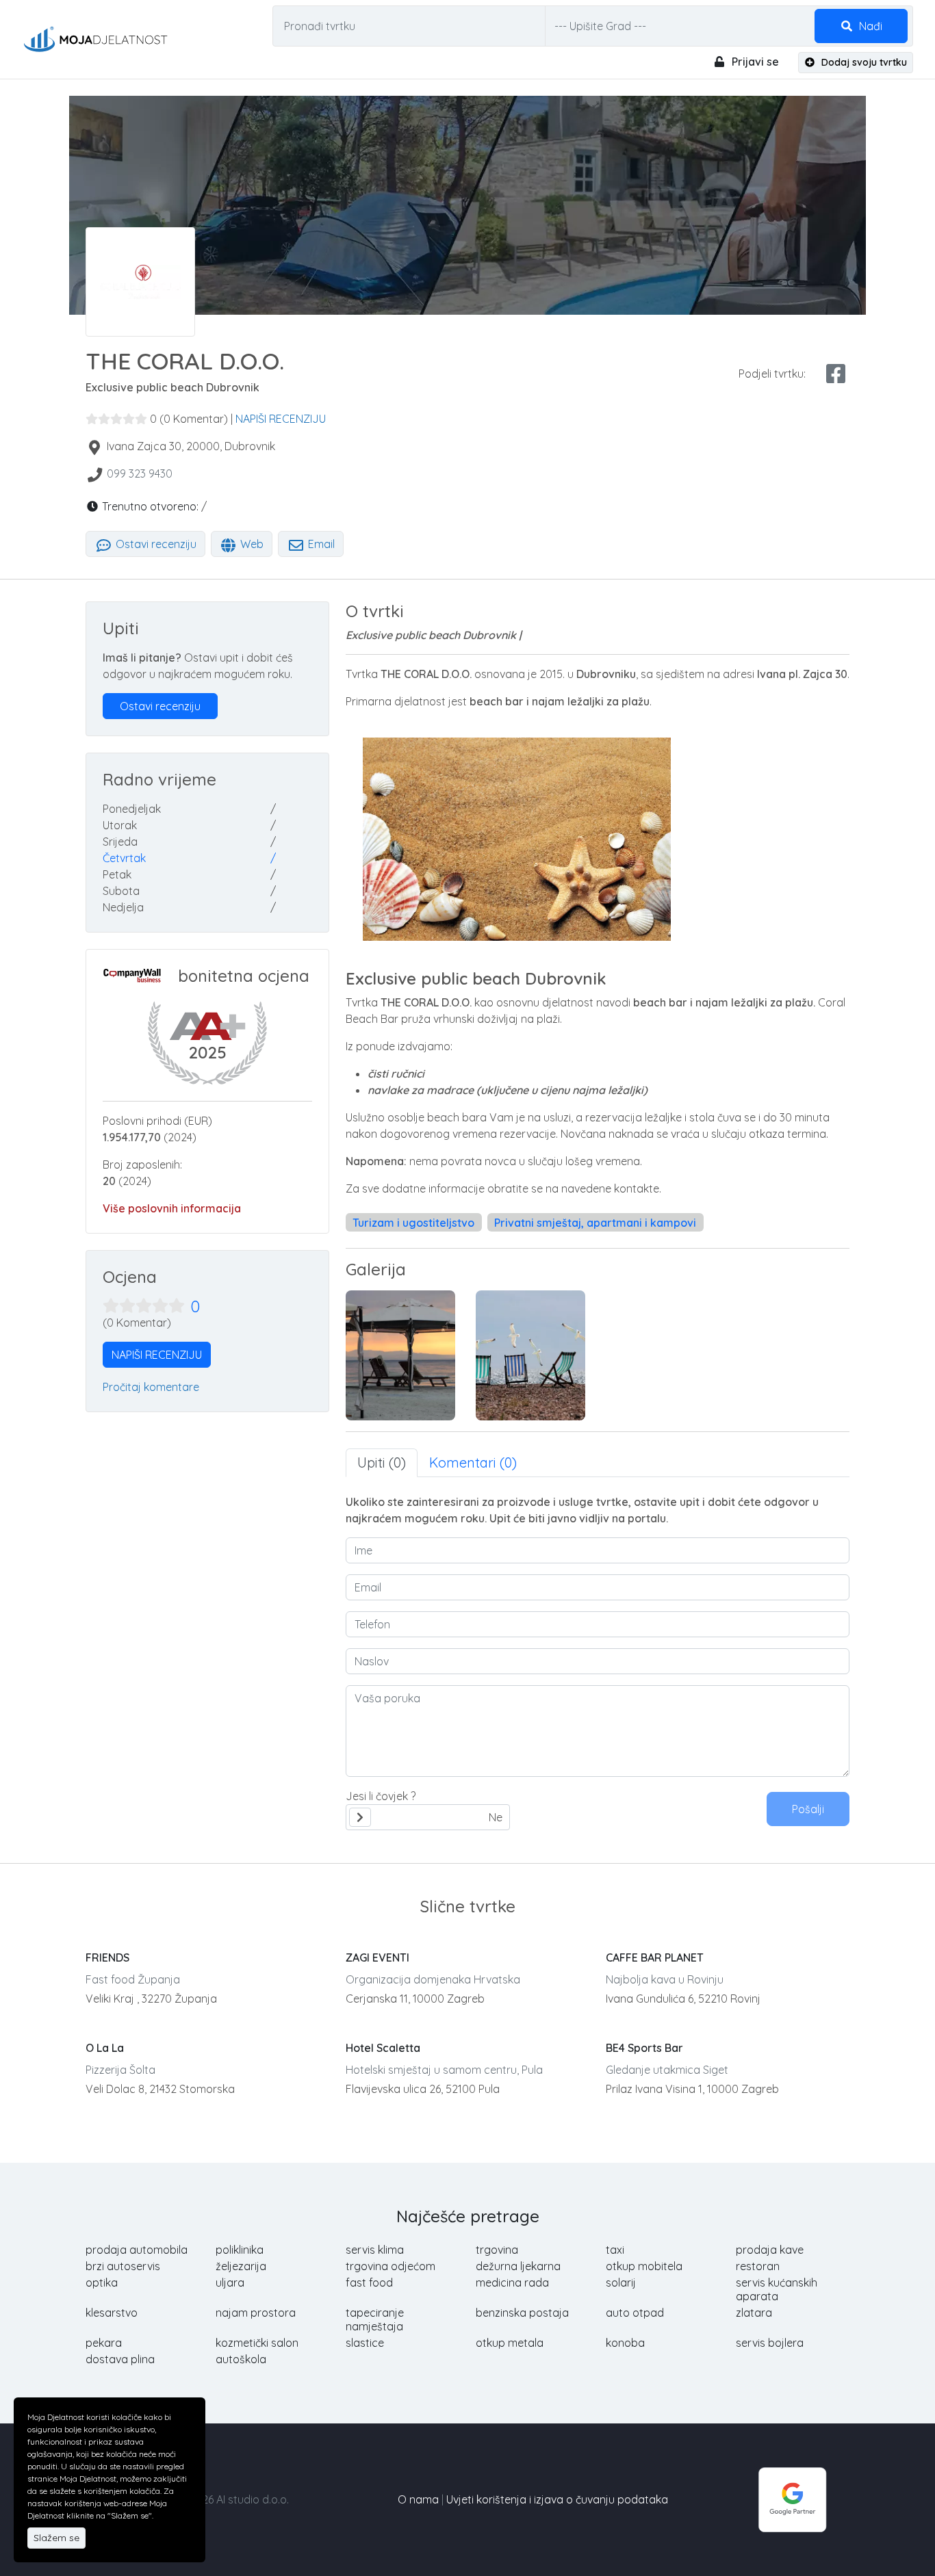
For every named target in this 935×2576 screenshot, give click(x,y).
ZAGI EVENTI (377, 1957)
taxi (615, 2250)
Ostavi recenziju (155, 544)
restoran (758, 2266)
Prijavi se (754, 62)
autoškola (241, 2359)
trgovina (497, 2250)
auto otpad (635, 2313)
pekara (104, 2343)
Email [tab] (320, 544)
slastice (365, 2343)
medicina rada (512, 2282)
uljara (230, 2282)
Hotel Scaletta (383, 2048)
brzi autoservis (123, 2266)
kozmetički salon (257, 2343)
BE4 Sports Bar (644, 2048)
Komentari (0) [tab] (473, 1462)
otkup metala (510, 2343)
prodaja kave (770, 2250)
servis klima (375, 2250)
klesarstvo (112, 2313)
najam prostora (256, 2313)
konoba (625, 2343)
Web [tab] (251, 544)
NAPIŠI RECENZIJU (281, 419)
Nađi (869, 26)
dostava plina (120, 2359)
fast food (369, 2282)
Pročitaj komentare (151, 1387)
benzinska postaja (522, 2313)
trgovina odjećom (390, 2266)
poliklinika (240, 2250)
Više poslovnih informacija (172, 1208)
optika (102, 2282)
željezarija (241, 2266)
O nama (418, 2499)
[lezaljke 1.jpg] (400, 1355)
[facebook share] (836, 374)
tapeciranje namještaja (375, 2319)
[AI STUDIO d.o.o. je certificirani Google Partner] (793, 2498)
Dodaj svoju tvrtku (863, 62)
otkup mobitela (644, 2266)
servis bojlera (770, 2343)
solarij (621, 2282)
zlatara (754, 2313)
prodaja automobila (137, 2250)
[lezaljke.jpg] (530, 1355)
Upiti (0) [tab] (382, 1462)
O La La (105, 2048)
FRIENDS (107, 1957)
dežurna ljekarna (518, 2266)
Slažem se (56, 2538)
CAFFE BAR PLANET (655, 1957)
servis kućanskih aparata (777, 2289)
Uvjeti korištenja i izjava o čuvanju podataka (557, 2499)
